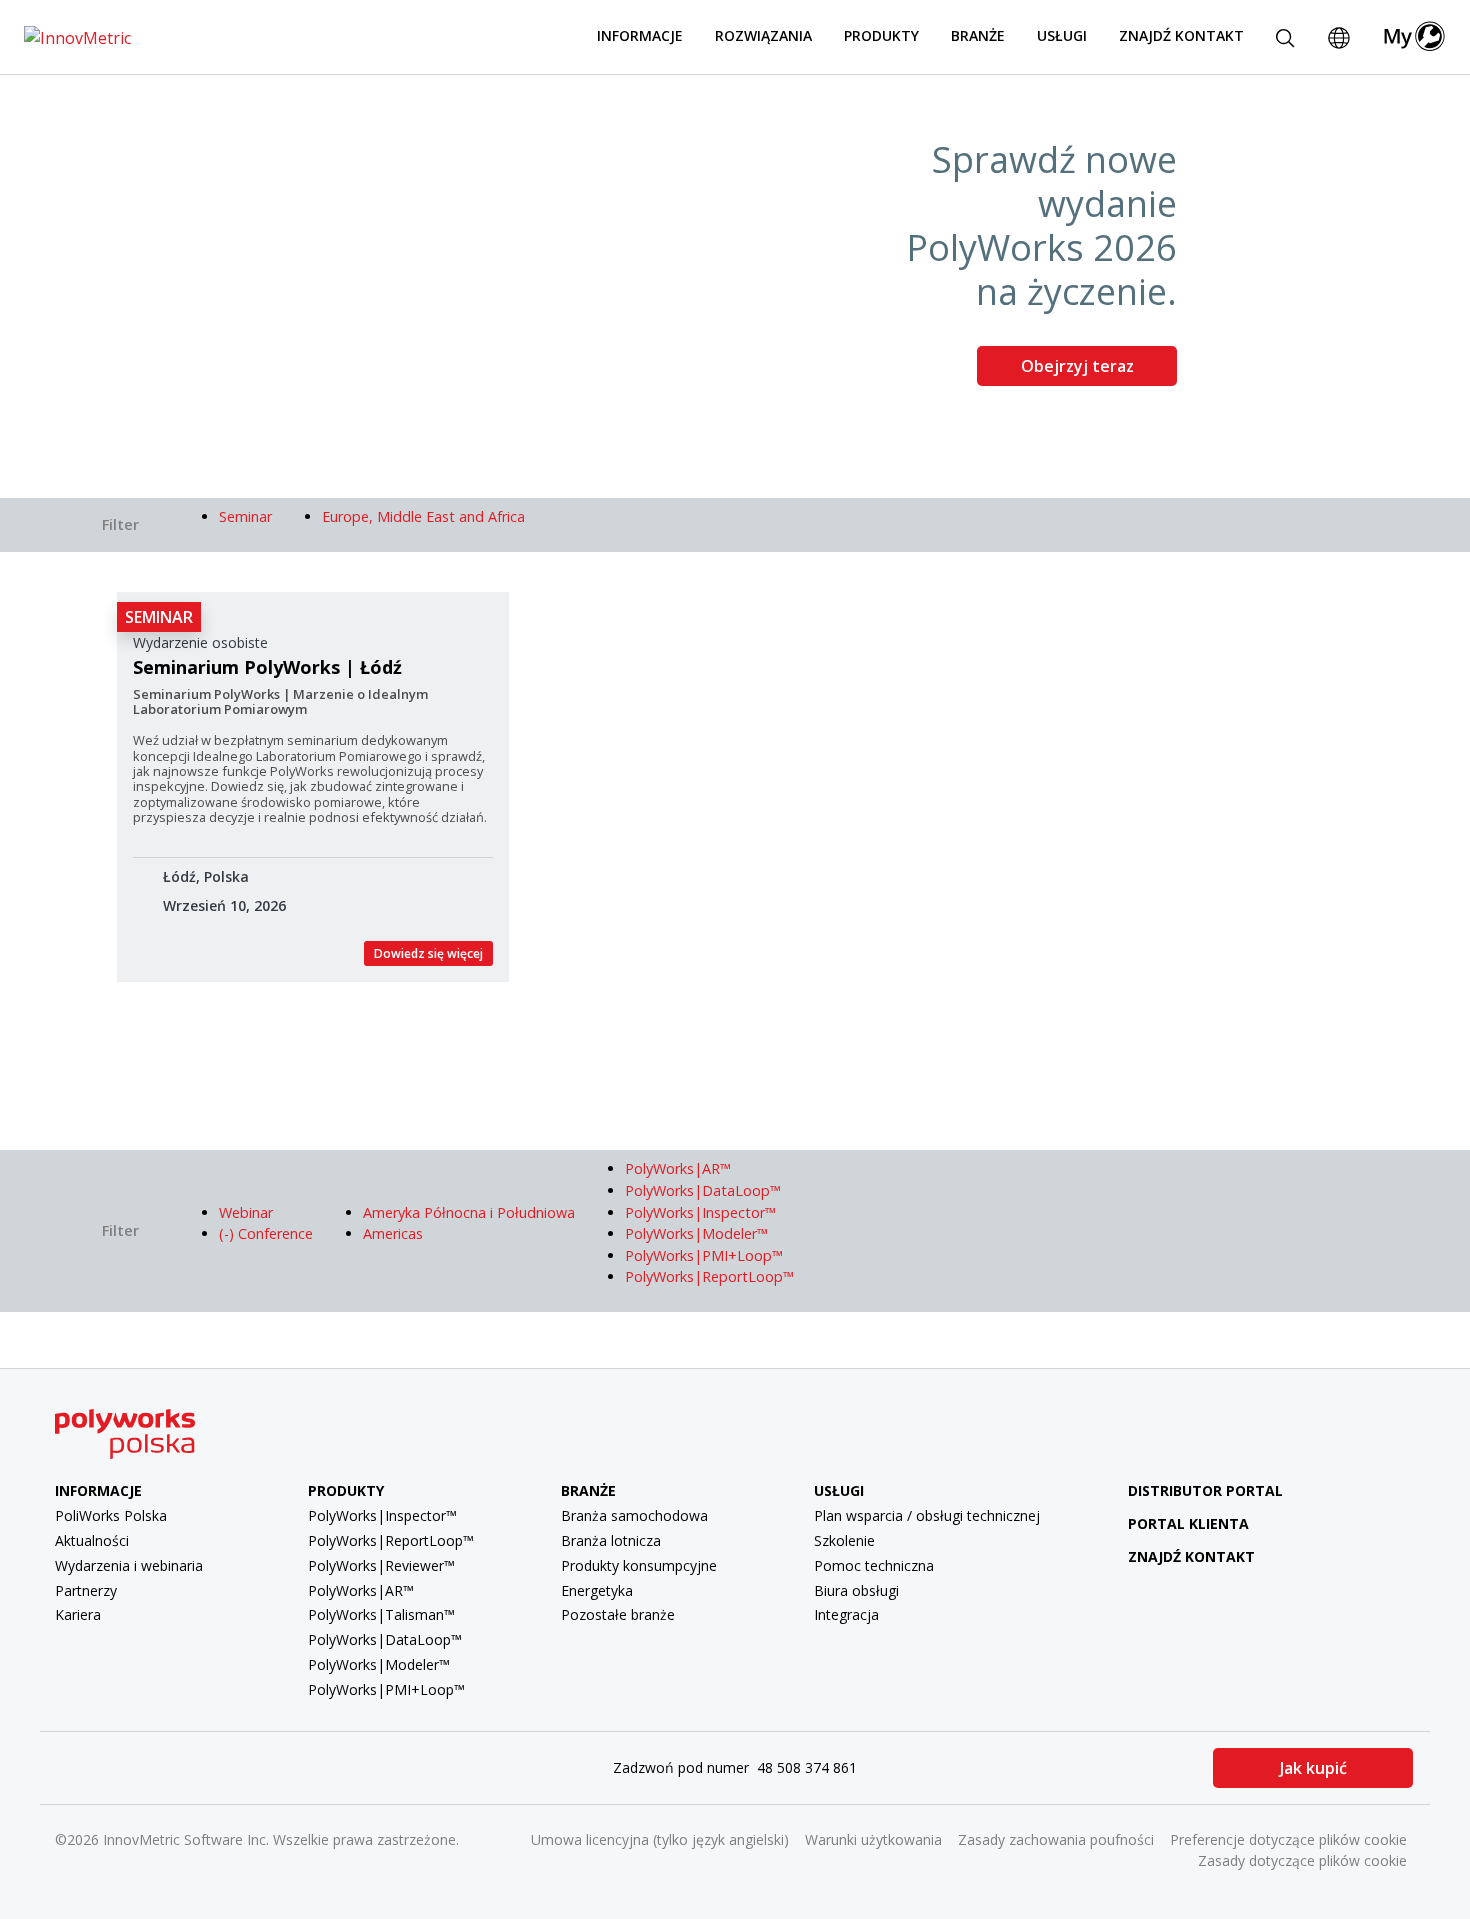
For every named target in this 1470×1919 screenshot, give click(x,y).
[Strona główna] (77, 36)
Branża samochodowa (634, 1515)
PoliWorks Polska (111, 1515)
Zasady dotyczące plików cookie (1302, 1860)
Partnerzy (86, 1590)
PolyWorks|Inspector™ (382, 1515)
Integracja (846, 1614)
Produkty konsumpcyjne (639, 1565)
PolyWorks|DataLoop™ (385, 1639)
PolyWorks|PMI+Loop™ (386, 1689)
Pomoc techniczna (874, 1565)
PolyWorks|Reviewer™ (381, 1565)
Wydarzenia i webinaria (129, 1565)
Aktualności (92, 1540)
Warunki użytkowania (873, 1839)
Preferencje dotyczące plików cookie (1288, 1839)
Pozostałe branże (618, 1614)
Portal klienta (1188, 1523)
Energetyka (597, 1590)
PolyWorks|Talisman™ (381, 1614)
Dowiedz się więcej (428, 953)
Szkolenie (844, 1540)
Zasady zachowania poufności (1056, 1839)
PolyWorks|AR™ (361, 1590)
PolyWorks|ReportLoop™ (391, 1540)
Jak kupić (1313, 1768)
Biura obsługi (856, 1590)
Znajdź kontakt (1181, 35)
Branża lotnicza (611, 1540)
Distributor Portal (1205, 1490)
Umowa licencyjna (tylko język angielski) (660, 1839)
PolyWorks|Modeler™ (379, 1664)
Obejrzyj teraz (1077, 366)
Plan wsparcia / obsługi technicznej (927, 1515)
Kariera (78, 1614)
